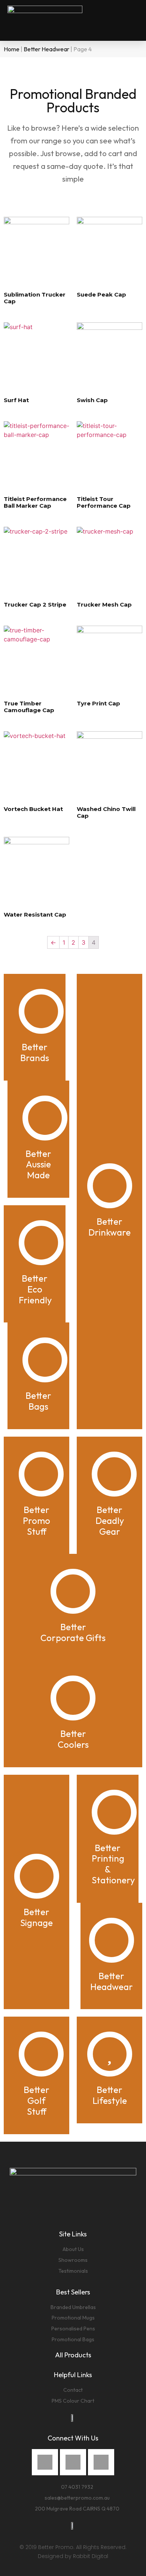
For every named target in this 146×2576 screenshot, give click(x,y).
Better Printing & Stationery (113, 1864)
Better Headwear (46, 49)
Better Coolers (73, 1739)
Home (12, 49)
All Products (73, 2355)
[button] (133, 21)
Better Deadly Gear (110, 1521)
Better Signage (36, 1917)
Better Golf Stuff (36, 2100)
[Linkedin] (101, 2462)
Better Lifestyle (110, 2095)
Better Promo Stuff (36, 1521)
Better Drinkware (109, 1227)
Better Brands (35, 1052)
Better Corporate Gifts (73, 1632)
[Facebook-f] (45, 2462)
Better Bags (38, 1401)
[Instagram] (73, 2462)
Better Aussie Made (38, 1164)
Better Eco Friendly (35, 1289)
